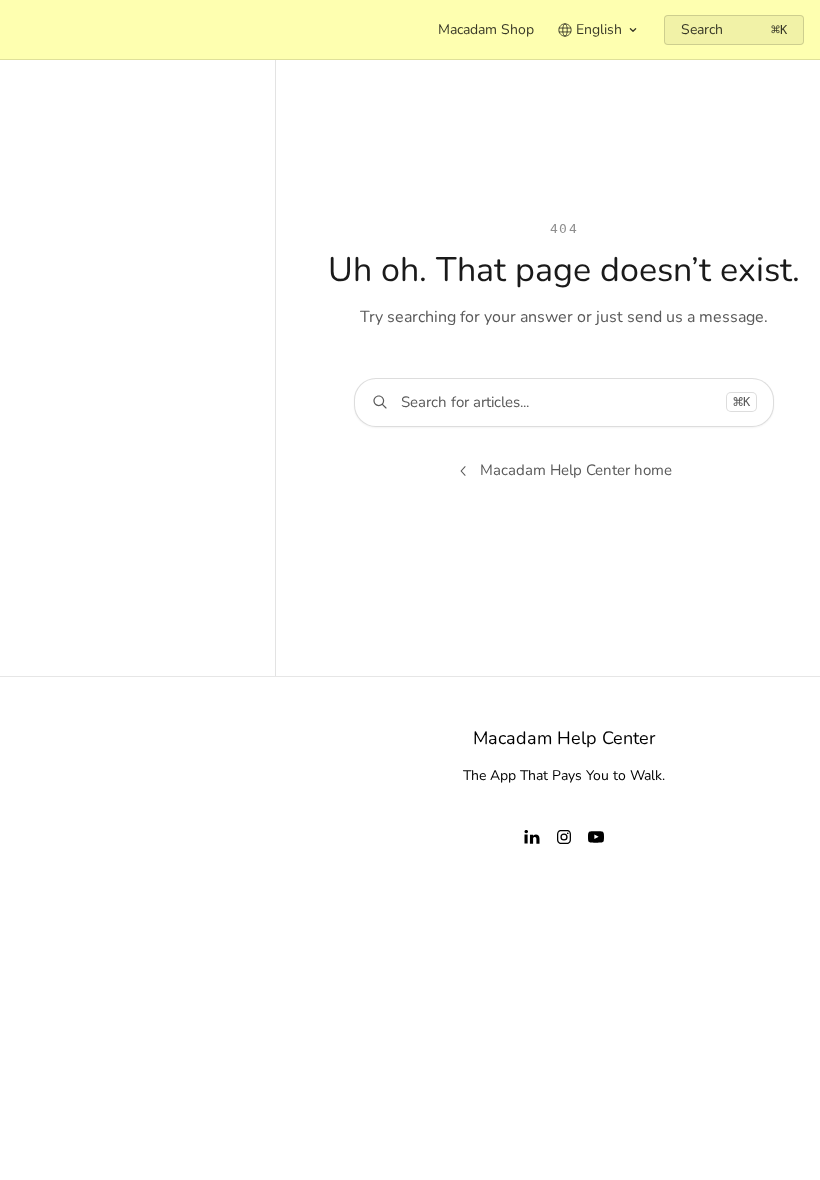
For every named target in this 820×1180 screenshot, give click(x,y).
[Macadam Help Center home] (20, 30)
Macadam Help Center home (576, 470)
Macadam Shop (486, 29)
